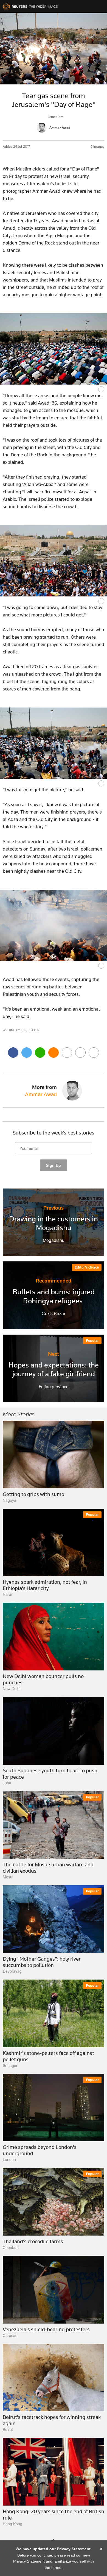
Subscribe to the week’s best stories (54, 1133)
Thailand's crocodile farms (33, 2241)
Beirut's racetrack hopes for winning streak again (52, 2420)
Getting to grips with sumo (33, 1494)
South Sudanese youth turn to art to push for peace (50, 1774)
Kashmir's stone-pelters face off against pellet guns (48, 2056)
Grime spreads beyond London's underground (40, 2150)
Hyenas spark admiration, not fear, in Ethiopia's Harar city (45, 1585)
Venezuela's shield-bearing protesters (46, 2329)
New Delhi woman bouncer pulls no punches (43, 1679)
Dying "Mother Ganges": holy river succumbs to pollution (42, 1962)
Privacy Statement (29, 2561)
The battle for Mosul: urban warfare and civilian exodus (48, 1868)
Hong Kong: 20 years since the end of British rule (54, 2514)
